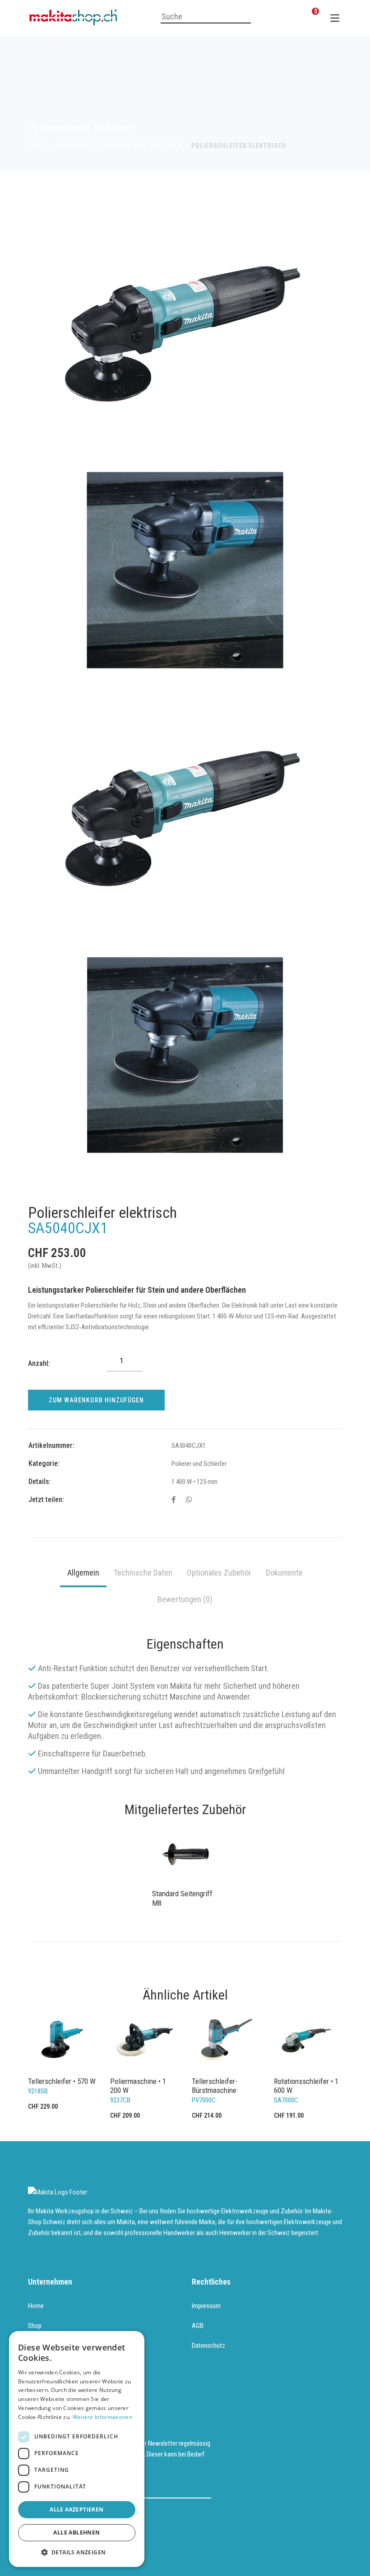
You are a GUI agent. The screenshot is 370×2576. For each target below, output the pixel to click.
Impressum (206, 2306)
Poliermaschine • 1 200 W (138, 2086)
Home (36, 2306)
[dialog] (77, 2449)
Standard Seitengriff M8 (182, 1898)
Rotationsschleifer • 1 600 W (306, 2086)
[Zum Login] (269, 17)
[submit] (205, 2488)
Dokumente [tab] (284, 1573)
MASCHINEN (74, 146)
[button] (77, 2553)
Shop (35, 2326)
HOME (37, 146)
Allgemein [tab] (83, 1573)
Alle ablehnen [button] (76, 2532)
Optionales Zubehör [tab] (219, 1573)
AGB (198, 2326)
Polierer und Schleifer (142, 146)
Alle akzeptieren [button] (76, 2509)
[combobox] (206, 17)
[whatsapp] (189, 1500)
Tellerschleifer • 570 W (62, 2081)
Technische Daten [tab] (143, 1573)
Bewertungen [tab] (185, 1599)
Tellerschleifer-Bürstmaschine (215, 2086)
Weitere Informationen (102, 2417)
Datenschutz (208, 2346)
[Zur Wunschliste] (291, 17)
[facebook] (173, 1500)
